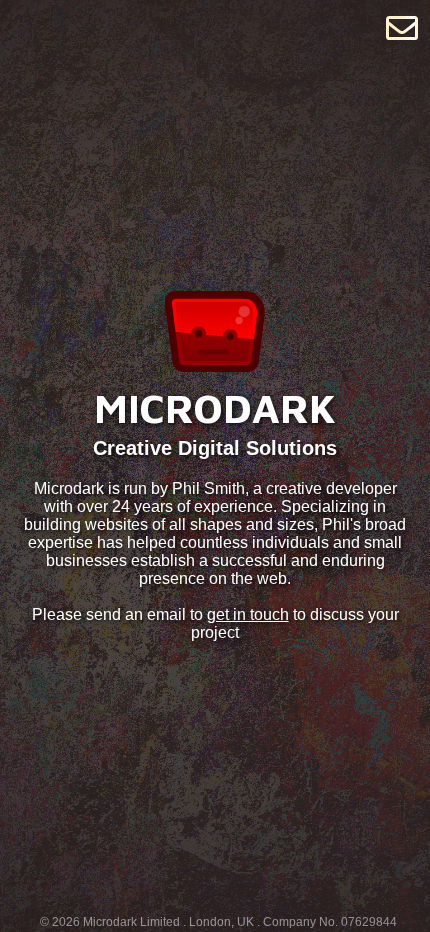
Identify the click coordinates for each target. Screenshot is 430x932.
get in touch (248, 614)
